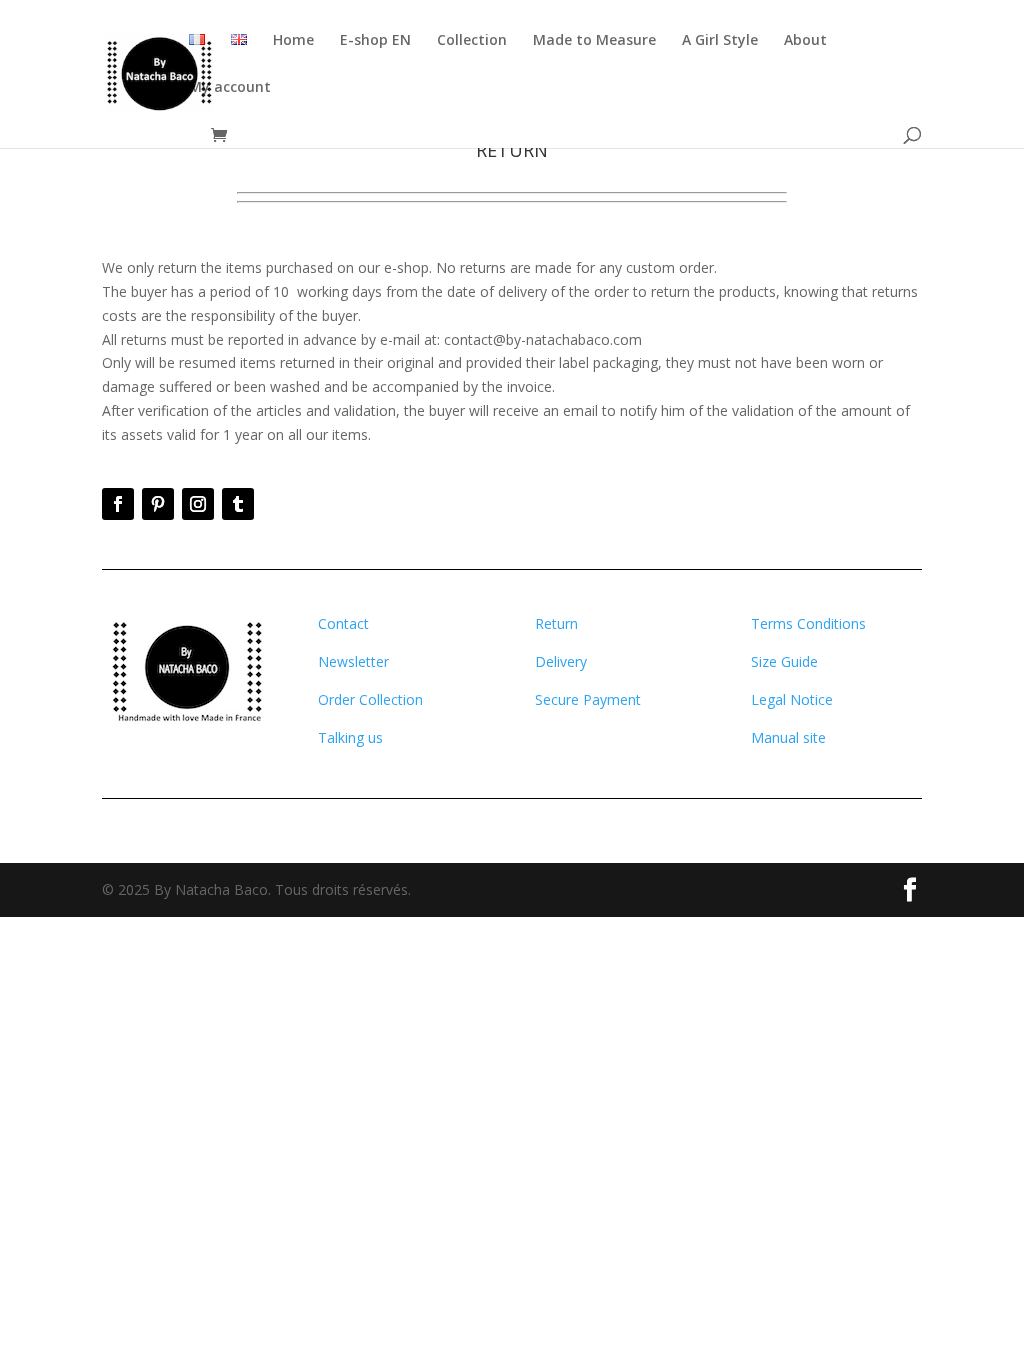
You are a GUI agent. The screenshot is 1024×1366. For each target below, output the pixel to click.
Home (293, 41)
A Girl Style (720, 41)
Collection (472, 41)
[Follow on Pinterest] (158, 504)
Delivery (561, 661)
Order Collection (370, 699)
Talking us (350, 737)
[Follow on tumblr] (238, 504)
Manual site (788, 737)
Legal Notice (792, 699)
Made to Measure (594, 41)
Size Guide (784, 661)
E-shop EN (375, 41)
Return (556, 623)
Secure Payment (588, 699)
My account (230, 88)
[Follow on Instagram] (198, 504)
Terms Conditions (808, 623)
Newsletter (353, 661)
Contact (343, 623)
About (805, 41)
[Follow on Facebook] (118, 504)
